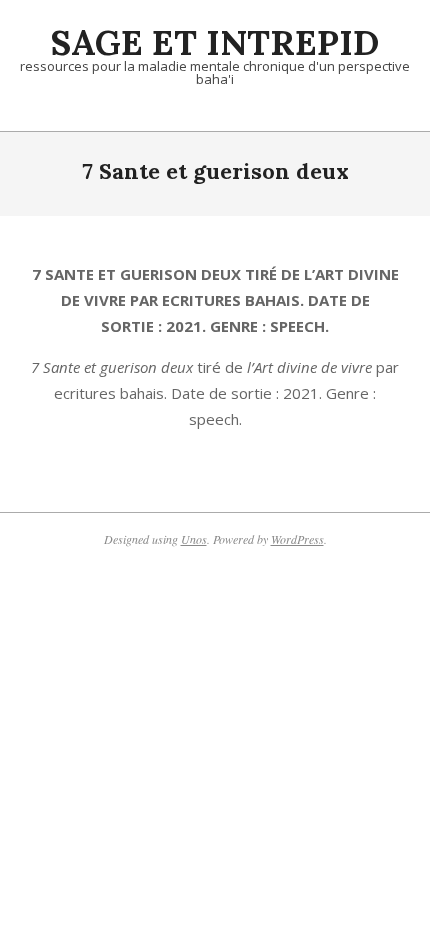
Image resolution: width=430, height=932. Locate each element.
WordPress (297, 539)
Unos (194, 539)
